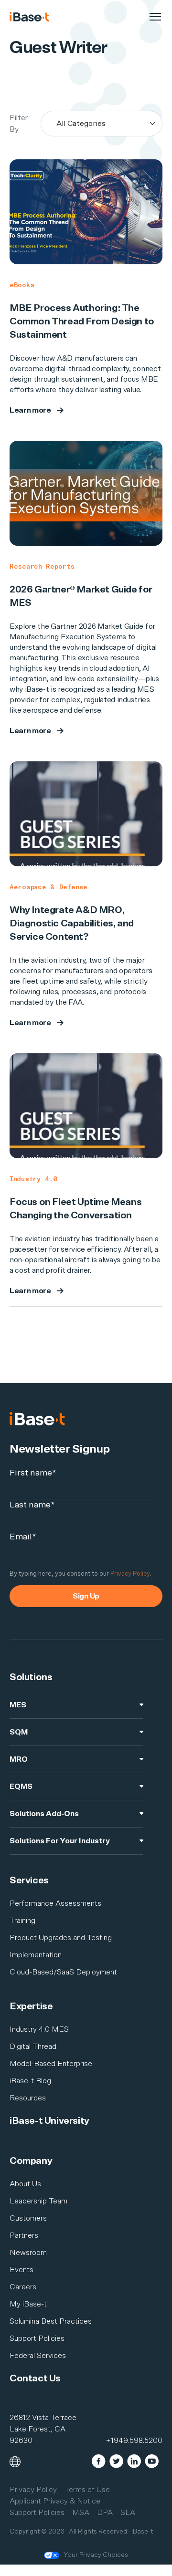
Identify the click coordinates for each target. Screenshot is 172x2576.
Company (31, 2161)
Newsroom (28, 2253)
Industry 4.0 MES (39, 2029)
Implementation (36, 1955)
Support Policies (37, 2338)
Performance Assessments (55, 1903)
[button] (15, 2461)
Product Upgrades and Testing (61, 1938)
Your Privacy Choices (96, 2555)
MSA (81, 2513)
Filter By (19, 124)
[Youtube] (152, 2460)
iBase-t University (49, 2121)
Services (29, 1880)
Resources (28, 2098)
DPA (105, 2513)
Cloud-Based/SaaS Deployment (63, 1972)
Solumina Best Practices (51, 2321)
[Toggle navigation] (155, 17)
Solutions (31, 1677)
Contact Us (35, 2379)
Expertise (31, 2006)
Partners (24, 2235)
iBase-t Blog (30, 2081)
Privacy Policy (130, 1574)
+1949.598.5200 (134, 2441)
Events (21, 2270)
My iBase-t (28, 2304)
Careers (23, 2287)
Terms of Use (87, 2490)
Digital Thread (33, 2046)
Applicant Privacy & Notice (55, 2501)
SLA (128, 2513)
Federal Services (38, 2356)
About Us (25, 2184)
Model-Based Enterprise (51, 2064)
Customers (28, 2218)
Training (22, 1921)
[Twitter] (116, 2460)
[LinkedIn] (134, 2460)
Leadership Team (38, 2201)
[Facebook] (99, 2460)
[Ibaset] (29, 17)
